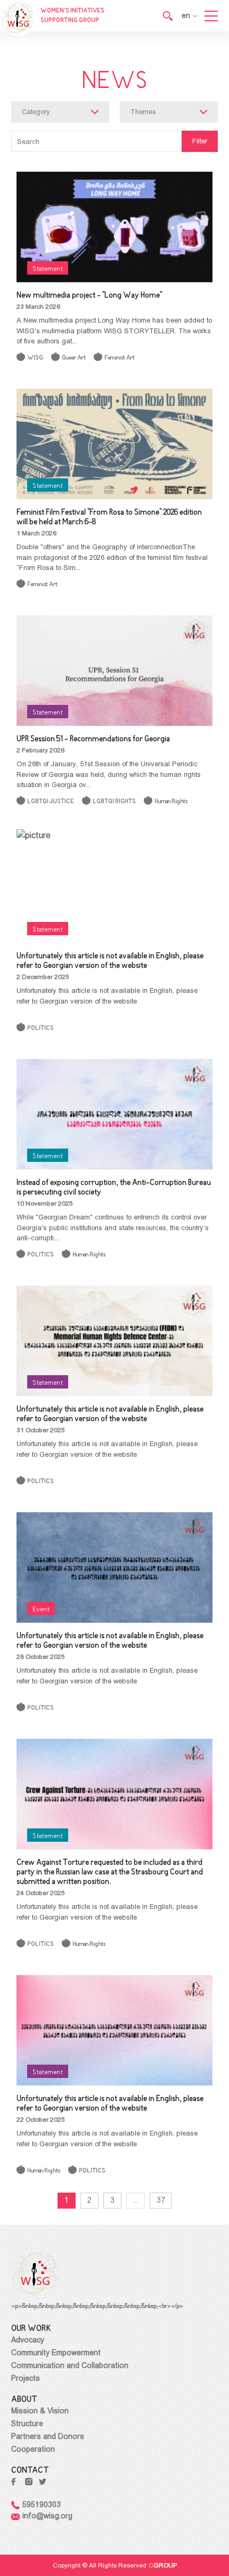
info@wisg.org (47, 2516)
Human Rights (171, 802)
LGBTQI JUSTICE (51, 802)
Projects (26, 2378)
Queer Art (74, 358)
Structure (27, 2423)
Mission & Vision (40, 2411)
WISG (35, 358)
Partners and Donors (48, 2436)
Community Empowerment (56, 2353)
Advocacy (28, 2340)
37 (161, 2200)
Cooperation (33, 2449)
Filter (200, 141)
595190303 (42, 2505)
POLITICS (40, 1028)
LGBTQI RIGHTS (114, 802)
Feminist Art (120, 358)
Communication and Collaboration (70, 2365)
